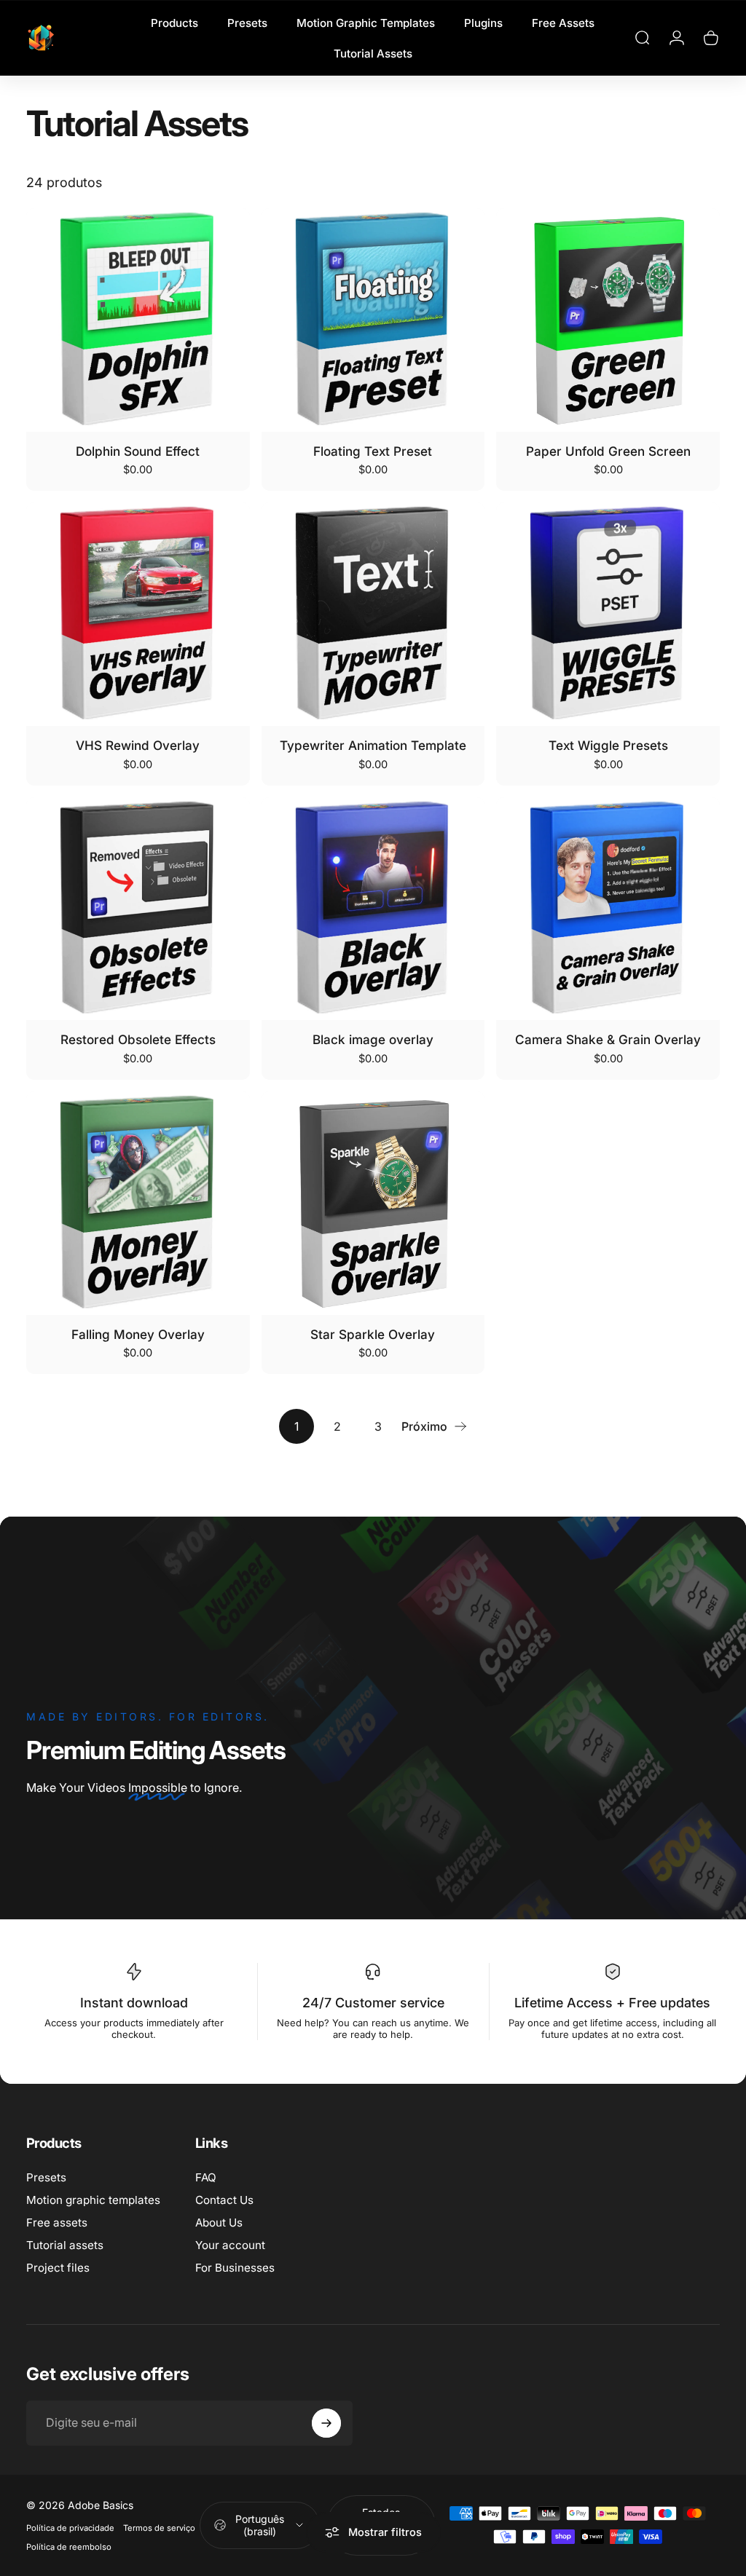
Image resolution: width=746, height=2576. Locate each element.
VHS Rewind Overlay (138, 745)
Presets (46, 2177)
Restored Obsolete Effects (138, 1039)
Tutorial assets (65, 2245)
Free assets (57, 2223)
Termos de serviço (159, 2528)
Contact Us (224, 2200)
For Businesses (235, 2268)
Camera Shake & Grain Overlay (608, 1039)
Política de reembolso (69, 2547)
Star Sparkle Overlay (373, 1334)
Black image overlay (373, 1039)
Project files (58, 2268)
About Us (219, 2223)
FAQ (206, 2177)
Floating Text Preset (373, 451)
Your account (230, 2245)
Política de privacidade (70, 2528)
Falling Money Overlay (138, 1334)
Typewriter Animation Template (373, 745)
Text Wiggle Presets (608, 745)
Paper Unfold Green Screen (608, 451)
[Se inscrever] (326, 2423)
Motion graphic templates (93, 2200)
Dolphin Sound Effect (138, 451)
